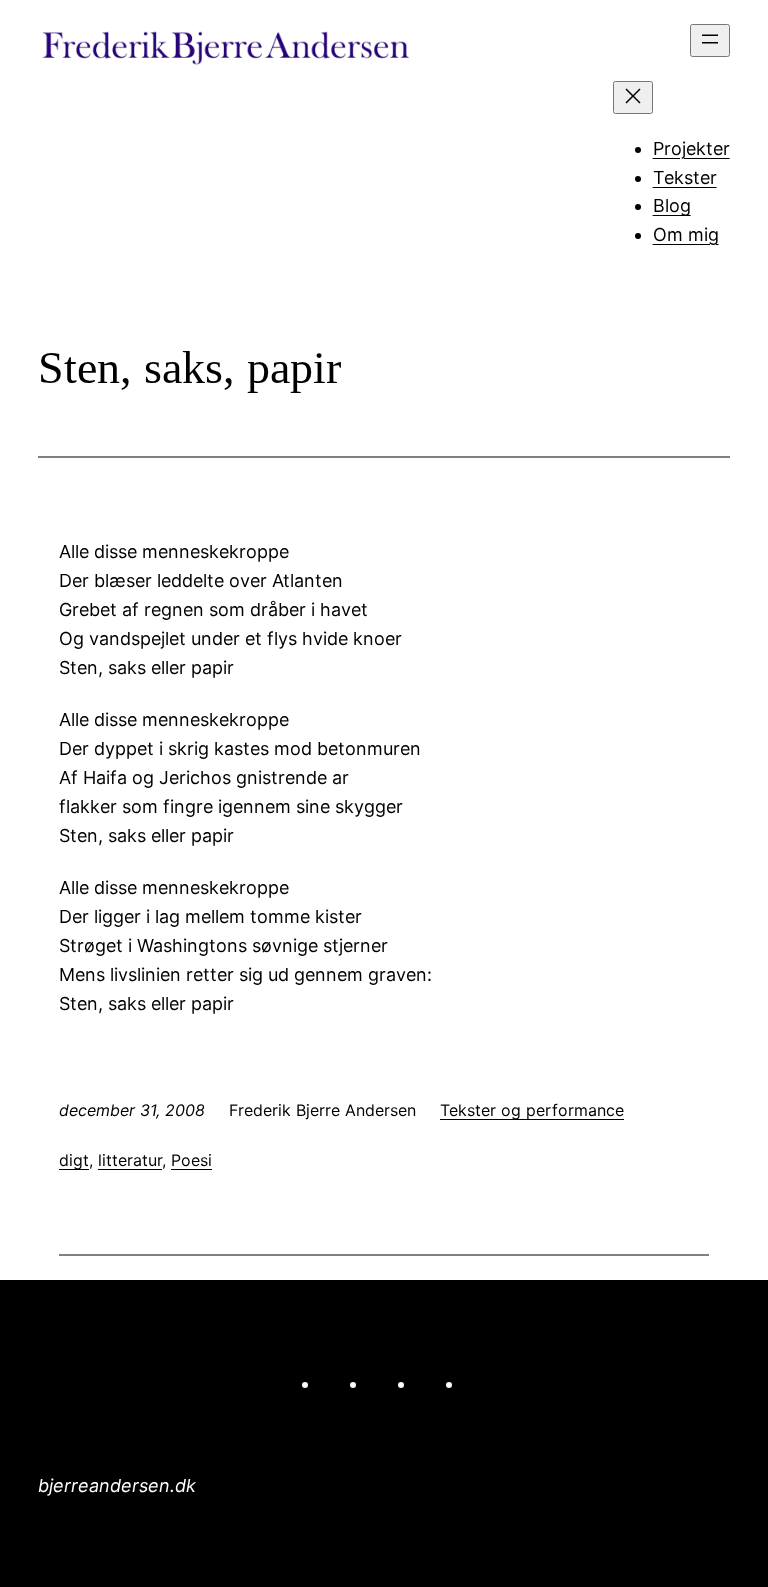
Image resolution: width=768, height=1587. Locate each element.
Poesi (191, 1160)
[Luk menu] (633, 97)
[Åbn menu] (710, 40)
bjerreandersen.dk (117, 1485)
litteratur (130, 1160)
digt (74, 1160)
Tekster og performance (532, 1110)
